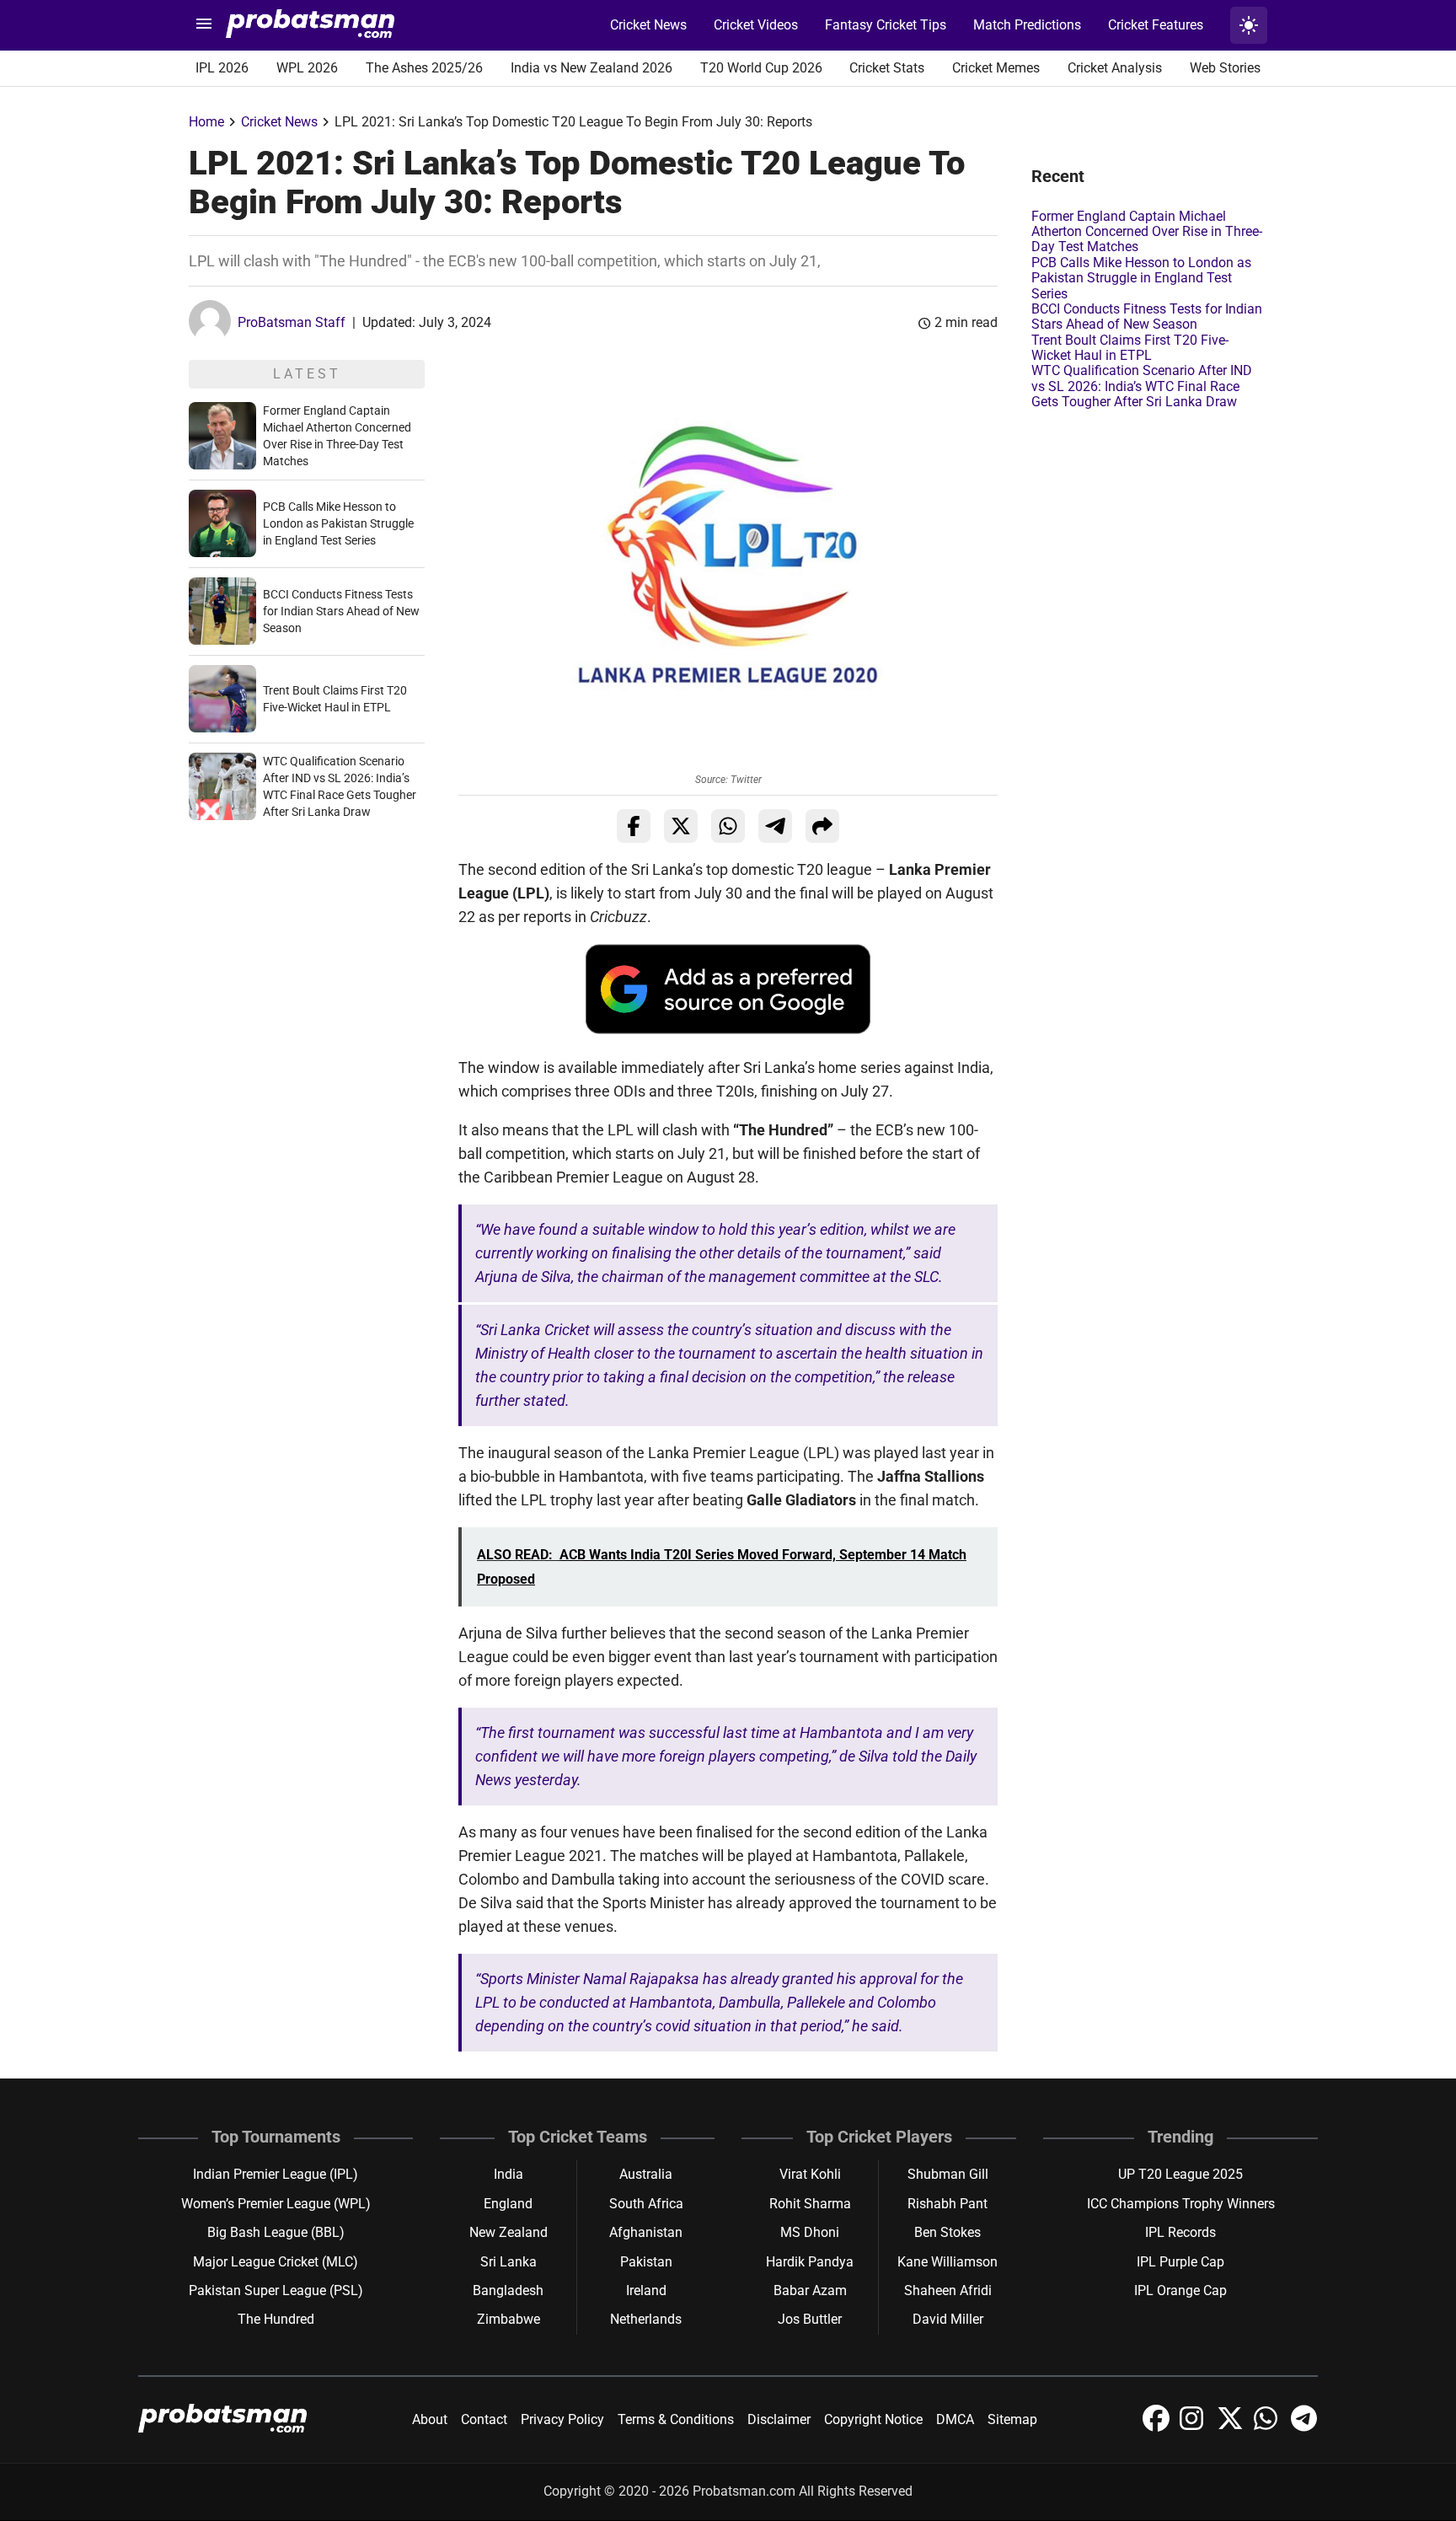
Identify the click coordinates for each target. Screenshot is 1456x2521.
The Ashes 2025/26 (424, 68)
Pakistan (646, 2262)
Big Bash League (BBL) (276, 2232)
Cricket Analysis (1115, 68)
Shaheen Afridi (948, 2290)
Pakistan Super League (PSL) (276, 2290)
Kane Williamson (947, 2262)
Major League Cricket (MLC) (276, 2262)
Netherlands (646, 2319)
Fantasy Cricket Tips (886, 25)
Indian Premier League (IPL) (276, 2174)
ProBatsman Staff (292, 322)
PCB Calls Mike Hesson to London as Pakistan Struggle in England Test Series (338, 523)
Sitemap (1012, 2419)
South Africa (646, 2204)
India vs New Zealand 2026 (591, 68)
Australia (646, 2174)
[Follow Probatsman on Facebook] (1158, 2427)
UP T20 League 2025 (1180, 2174)
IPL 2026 (222, 68)
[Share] (822, 826)
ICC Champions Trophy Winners (1181, 2204)
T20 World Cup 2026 (761, 68)
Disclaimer (779, 2419)
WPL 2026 (307, 68)
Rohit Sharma (810, 2204)
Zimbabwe (509, 2319)
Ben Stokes (947, 2232)
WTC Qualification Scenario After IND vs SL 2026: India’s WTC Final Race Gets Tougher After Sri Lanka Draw (1142, 386)
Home (206, 122)
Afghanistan (646, 2232)
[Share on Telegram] (775, 826)
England (508, 2204)
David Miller (948, 2319)
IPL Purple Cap (1180, 2262)
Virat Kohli (810, 2174)
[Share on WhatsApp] (728, 826)
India (509, 2174)
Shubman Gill (948, 2174)
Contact (484, 2419)
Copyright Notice (873, 2419)
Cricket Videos (756, 25)
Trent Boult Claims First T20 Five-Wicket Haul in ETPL (1130, 348)
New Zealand (509, 2232)
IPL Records (1180, 2232)
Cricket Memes (996, 68)
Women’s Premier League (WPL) (276, 2204)
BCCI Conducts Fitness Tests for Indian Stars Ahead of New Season (341, 611)
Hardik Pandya (810, 2262)
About (430, 2419)
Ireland (646, 2290)
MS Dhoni (810, 2232)
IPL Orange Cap (1180, 2290)
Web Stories (1225, 68)
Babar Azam (810, 2290)
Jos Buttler (810, 2319)
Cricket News (648, 25)
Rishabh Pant (947, 2204)
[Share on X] (681, 826)
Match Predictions (1027, 25)
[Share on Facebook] (634, 826)
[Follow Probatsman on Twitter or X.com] (1232, 2427)
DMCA (955, 2419)
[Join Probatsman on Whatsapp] (1269, 2427)
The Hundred (276, 2319)
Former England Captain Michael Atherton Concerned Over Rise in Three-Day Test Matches (1147, 232)
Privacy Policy (562, 2419)
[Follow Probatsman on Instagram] (1195, 2427)
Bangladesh (508, 2290)
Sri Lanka (509, 2262)
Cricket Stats (887, 68)
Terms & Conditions (676, 2419)
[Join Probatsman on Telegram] (1304, 2427)
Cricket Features (1156, 25)
